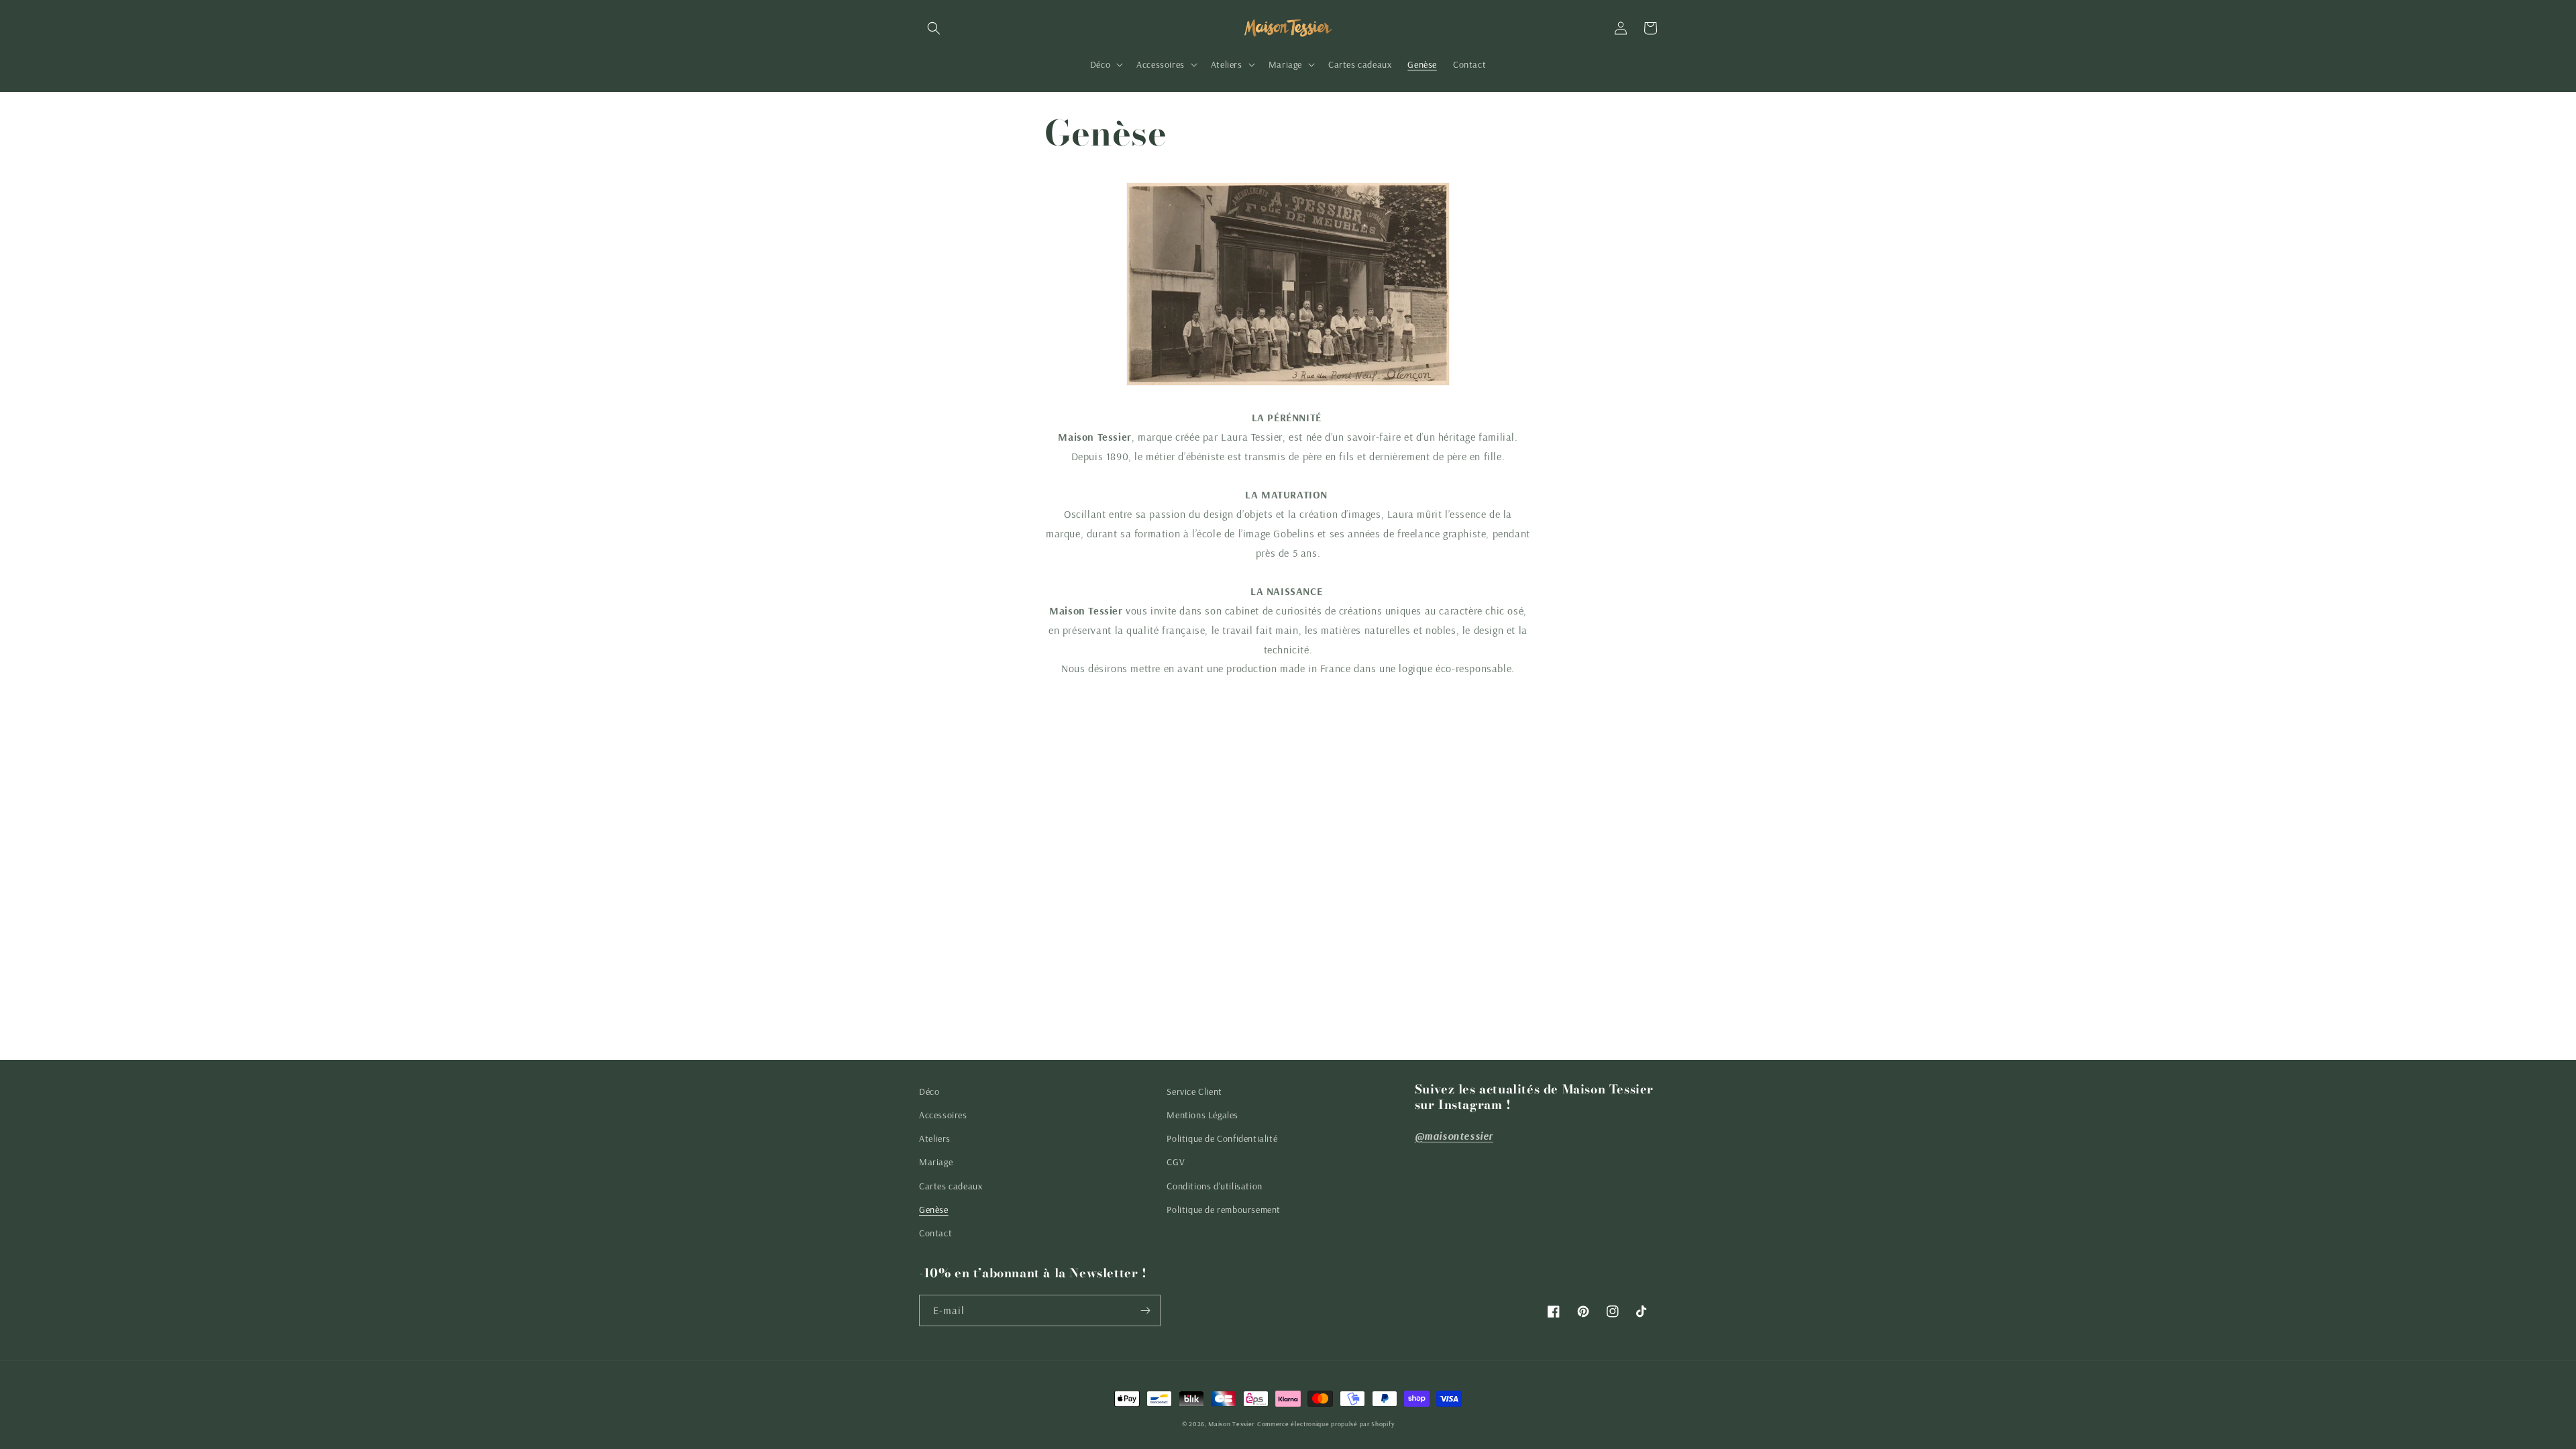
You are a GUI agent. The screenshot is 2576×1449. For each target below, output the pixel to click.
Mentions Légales (1202, 1115)
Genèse (934, 1210)
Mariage (936, 1162)
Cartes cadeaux (951, 1186)
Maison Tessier (1231, 1424)
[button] (934, 28)
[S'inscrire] (1145, 1310)
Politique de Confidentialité (1222, 1138)
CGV (1176, 1162)
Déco (929, 1091)
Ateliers (935, 1138)
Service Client (1194, 1091)
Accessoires (943, 1115)
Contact (935, 1233)
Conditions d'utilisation (1214, 1186)
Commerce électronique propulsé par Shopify (1326, 1424)
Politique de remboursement (1224, 1210)
